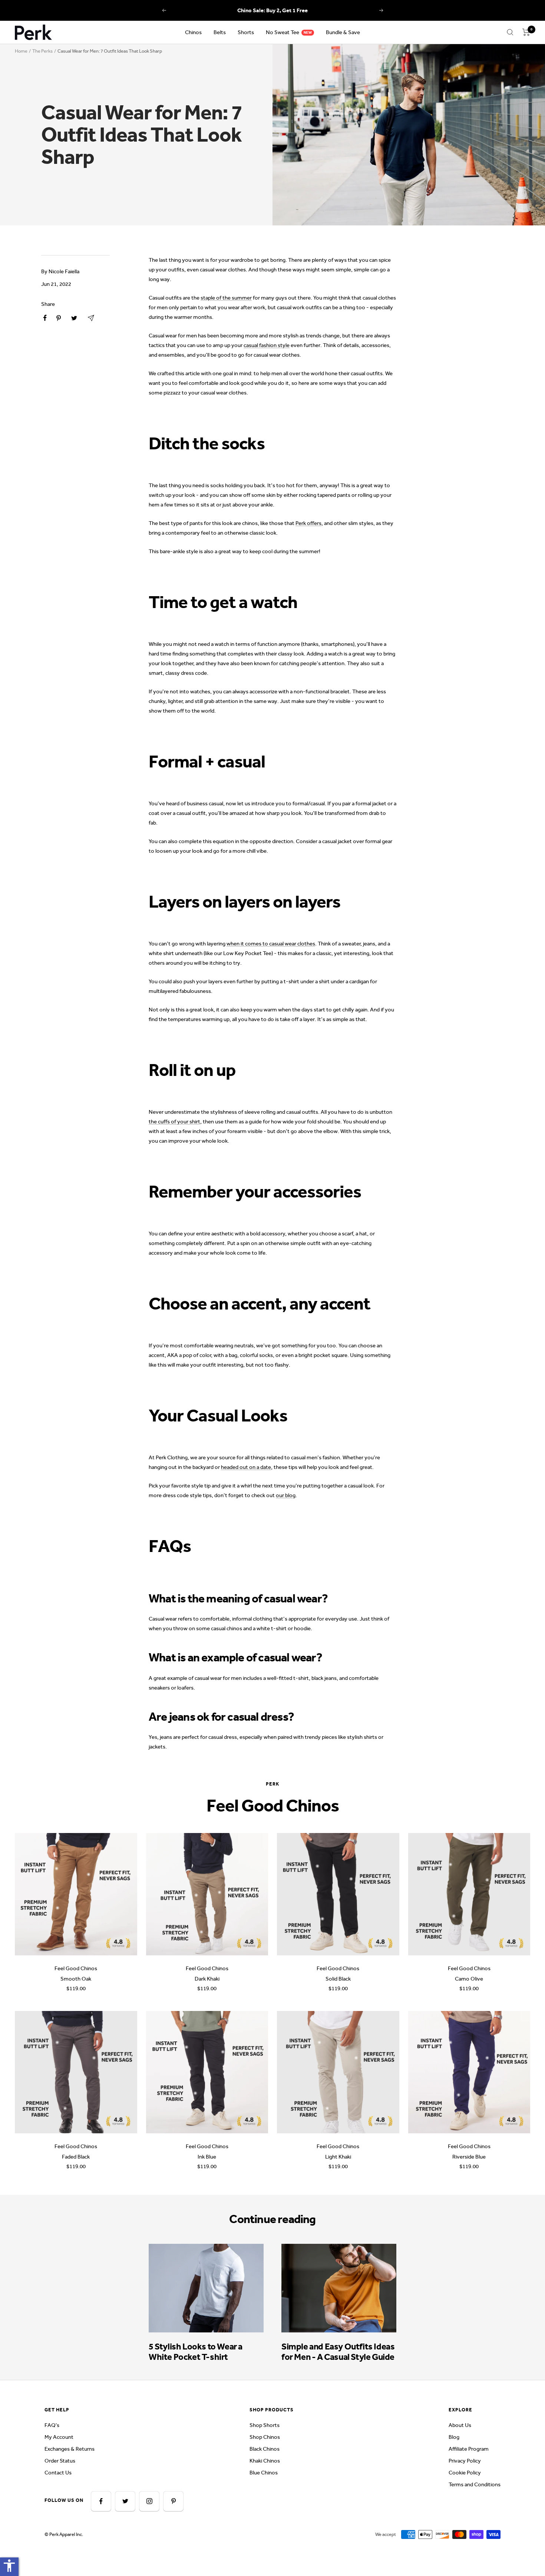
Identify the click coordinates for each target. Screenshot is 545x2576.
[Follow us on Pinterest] (173, 2501)
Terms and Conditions (475, 2484)
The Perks (42, 51)
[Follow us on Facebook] (101, 2501)
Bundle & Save (343, 32)
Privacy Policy (465, 2461)
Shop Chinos (265, 2437)
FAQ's (52, 2425)
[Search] (510, 32)
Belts (220, 32)
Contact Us (58, 2473)
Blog (454, 2437)
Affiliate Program (469, 2449)
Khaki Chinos (265, 2461)
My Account (59, 2437)
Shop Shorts (265, 2425)
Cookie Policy (465, 2473)
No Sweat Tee (283, 32)
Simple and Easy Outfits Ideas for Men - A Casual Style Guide (338, 2352)
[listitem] (45, 318)
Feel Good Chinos (76, 1968)
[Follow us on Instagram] (149, 2501)
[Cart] (526, 32)
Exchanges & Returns (70, 2449)
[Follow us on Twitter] (125, 2501)
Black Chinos (265, 2449)
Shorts (246, 32)
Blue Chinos (264, 2473)
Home (21, 51)
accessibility (9, 2566)
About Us (460, 2425)
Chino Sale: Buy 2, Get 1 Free (272, 10)
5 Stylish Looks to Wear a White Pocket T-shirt (196, 2352)
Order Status (60, 2461)
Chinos (193, 32)
